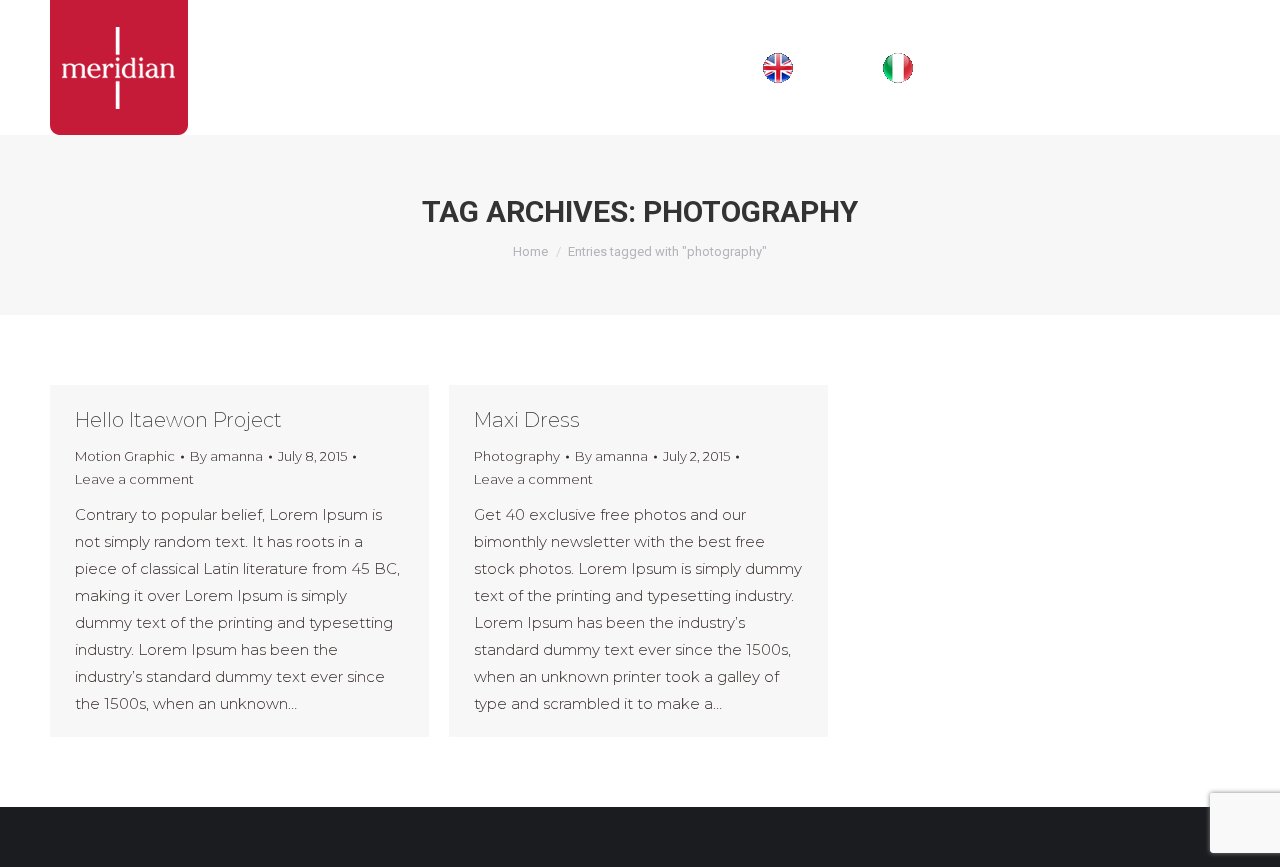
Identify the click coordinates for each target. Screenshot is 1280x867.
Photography (517, 456)
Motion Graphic (125, 456)
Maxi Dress (527, 420)
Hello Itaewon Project (178, 420)
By (226, 456)
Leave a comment (134, 479)
